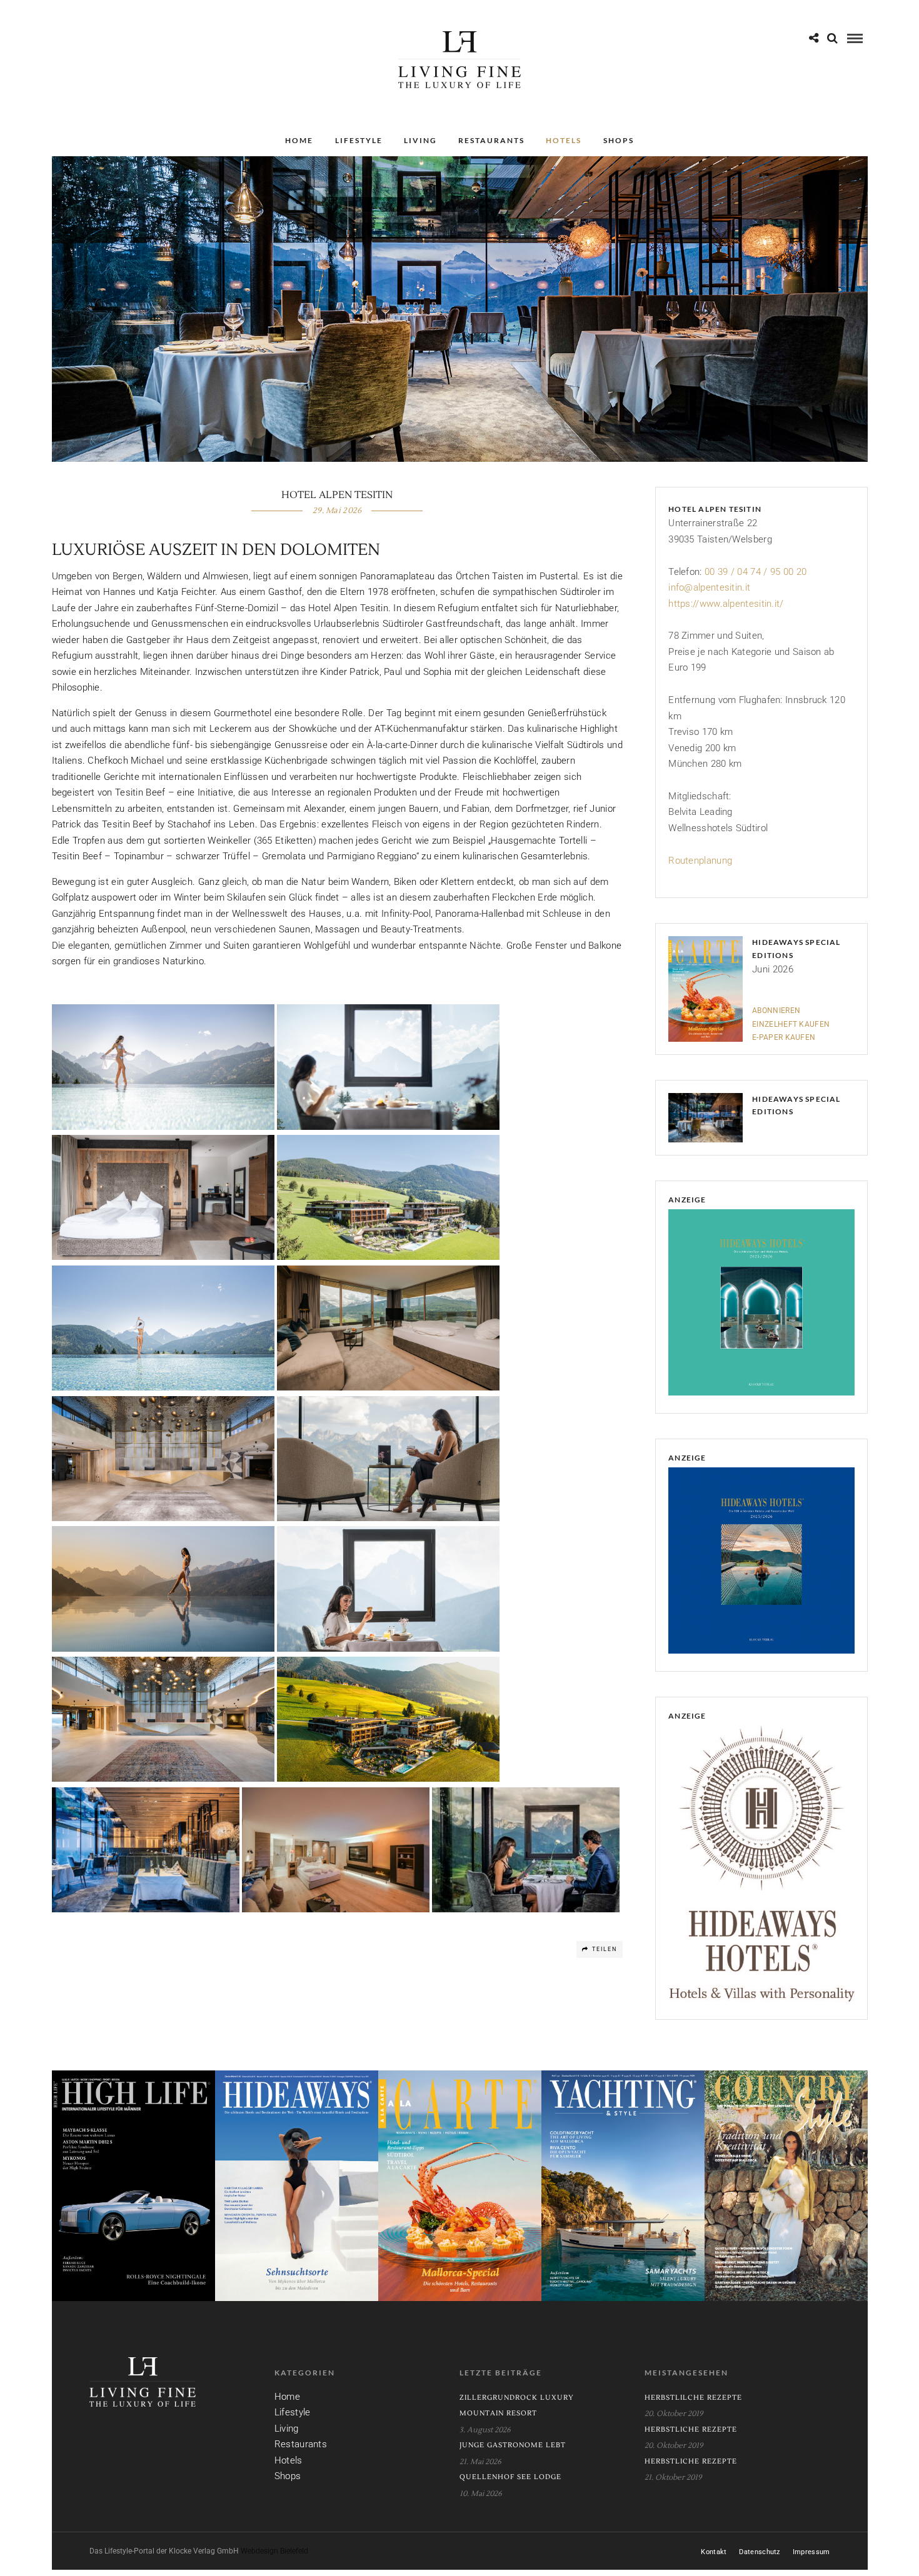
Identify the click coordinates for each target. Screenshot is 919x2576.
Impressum (811, 2552)
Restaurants (491, 140)
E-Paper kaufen (784, 1037)
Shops (619, 140)
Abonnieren (776, 1011)
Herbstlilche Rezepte (693, 2398)
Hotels (564, 140)
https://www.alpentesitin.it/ (726, 604)
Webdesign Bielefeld (274, 2551)
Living (420, 140)
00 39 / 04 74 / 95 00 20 (756, 572)
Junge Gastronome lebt (513, 2445)
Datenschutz (759, 2552)
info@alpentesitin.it (709, 587)
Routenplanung (700, 861)
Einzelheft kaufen (791, 1024)
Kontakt (714, 2552)
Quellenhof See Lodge (510, 2477)
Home (299, 140)
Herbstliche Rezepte (691, 2429)
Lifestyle (359, 140)
